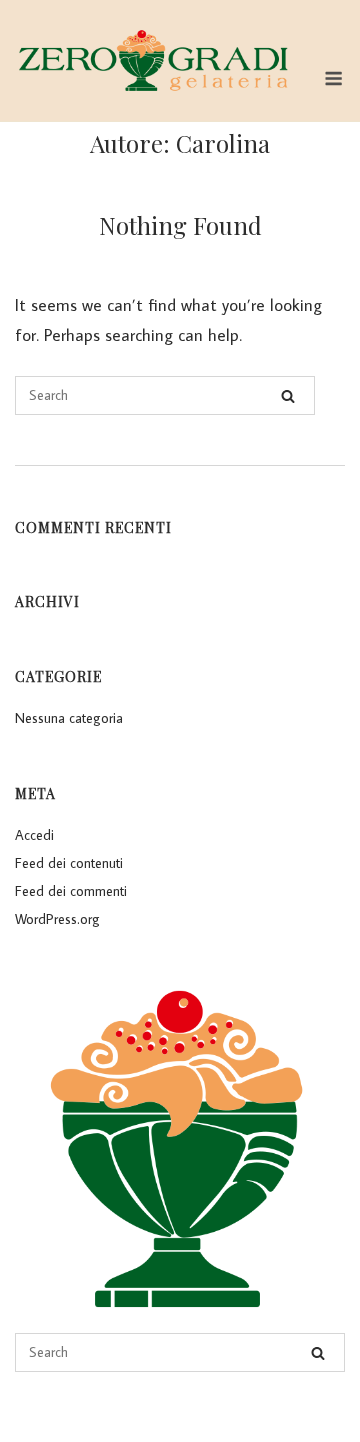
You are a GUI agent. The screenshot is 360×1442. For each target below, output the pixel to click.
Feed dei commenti (71, 891)
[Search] (288, 395)
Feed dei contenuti (69, 863)
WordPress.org (57, 919)
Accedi (34, 835)
